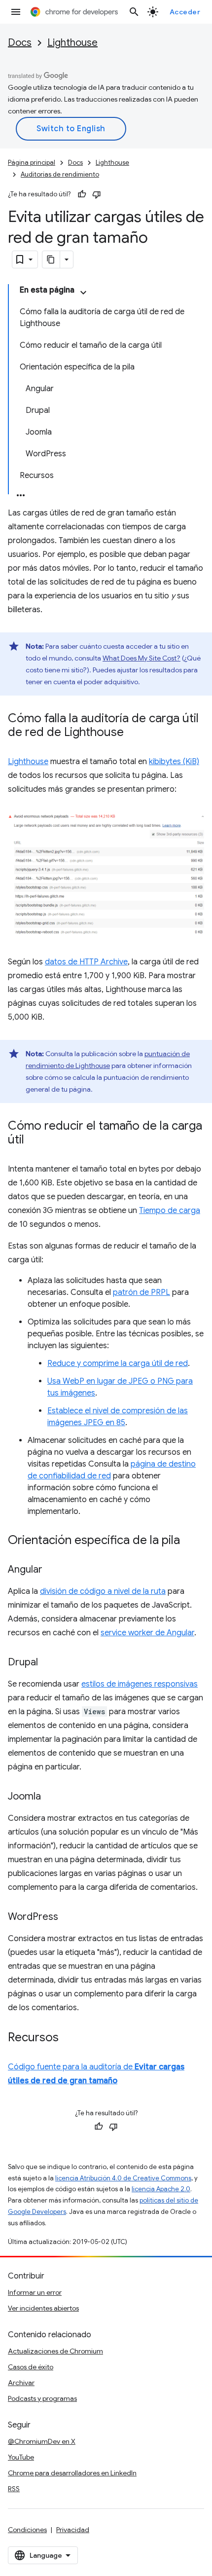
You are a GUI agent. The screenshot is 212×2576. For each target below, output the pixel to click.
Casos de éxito (31, 2367)
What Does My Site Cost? (141, 658)
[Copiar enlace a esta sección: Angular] (52, 1570)
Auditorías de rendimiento (60, 174)
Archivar (21, 2383)
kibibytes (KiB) (174, 762)
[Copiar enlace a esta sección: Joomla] (51, 1797)
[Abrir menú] (16, 12)
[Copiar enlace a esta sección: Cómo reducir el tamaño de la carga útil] (34, 1141)
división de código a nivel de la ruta (103, 1591)
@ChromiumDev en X (42, 2441)
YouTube (21, 2457)
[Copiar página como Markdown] (51, 259)
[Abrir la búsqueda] (134, 12)
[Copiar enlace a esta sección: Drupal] (48, 1663)
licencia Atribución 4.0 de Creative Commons (123, 2178)
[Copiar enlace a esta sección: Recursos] (69, 2038)
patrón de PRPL (141, 1292)
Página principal (32, 163)
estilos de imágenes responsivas (140, 1684)
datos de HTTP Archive (86, 962)
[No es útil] (97, 194)
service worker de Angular (147, 1633)
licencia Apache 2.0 (161, 2189)
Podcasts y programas (42, 2398)
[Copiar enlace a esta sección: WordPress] (68, 1917)
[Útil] (82, 194)
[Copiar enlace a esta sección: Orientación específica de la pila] (190, 1541)
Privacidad (73, 2530)
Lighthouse (72, 43)
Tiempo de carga (170, 1211)
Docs (20, 43)
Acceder (185, 12)
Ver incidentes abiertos (43, 2308)
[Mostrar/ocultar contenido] (83, 293)
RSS (14, 2489)
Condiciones (27, 2530)
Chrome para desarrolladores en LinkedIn (72, 2473)
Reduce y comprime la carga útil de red (118, 1363)
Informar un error (35, 2292)
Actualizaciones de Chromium (55, 2351)
